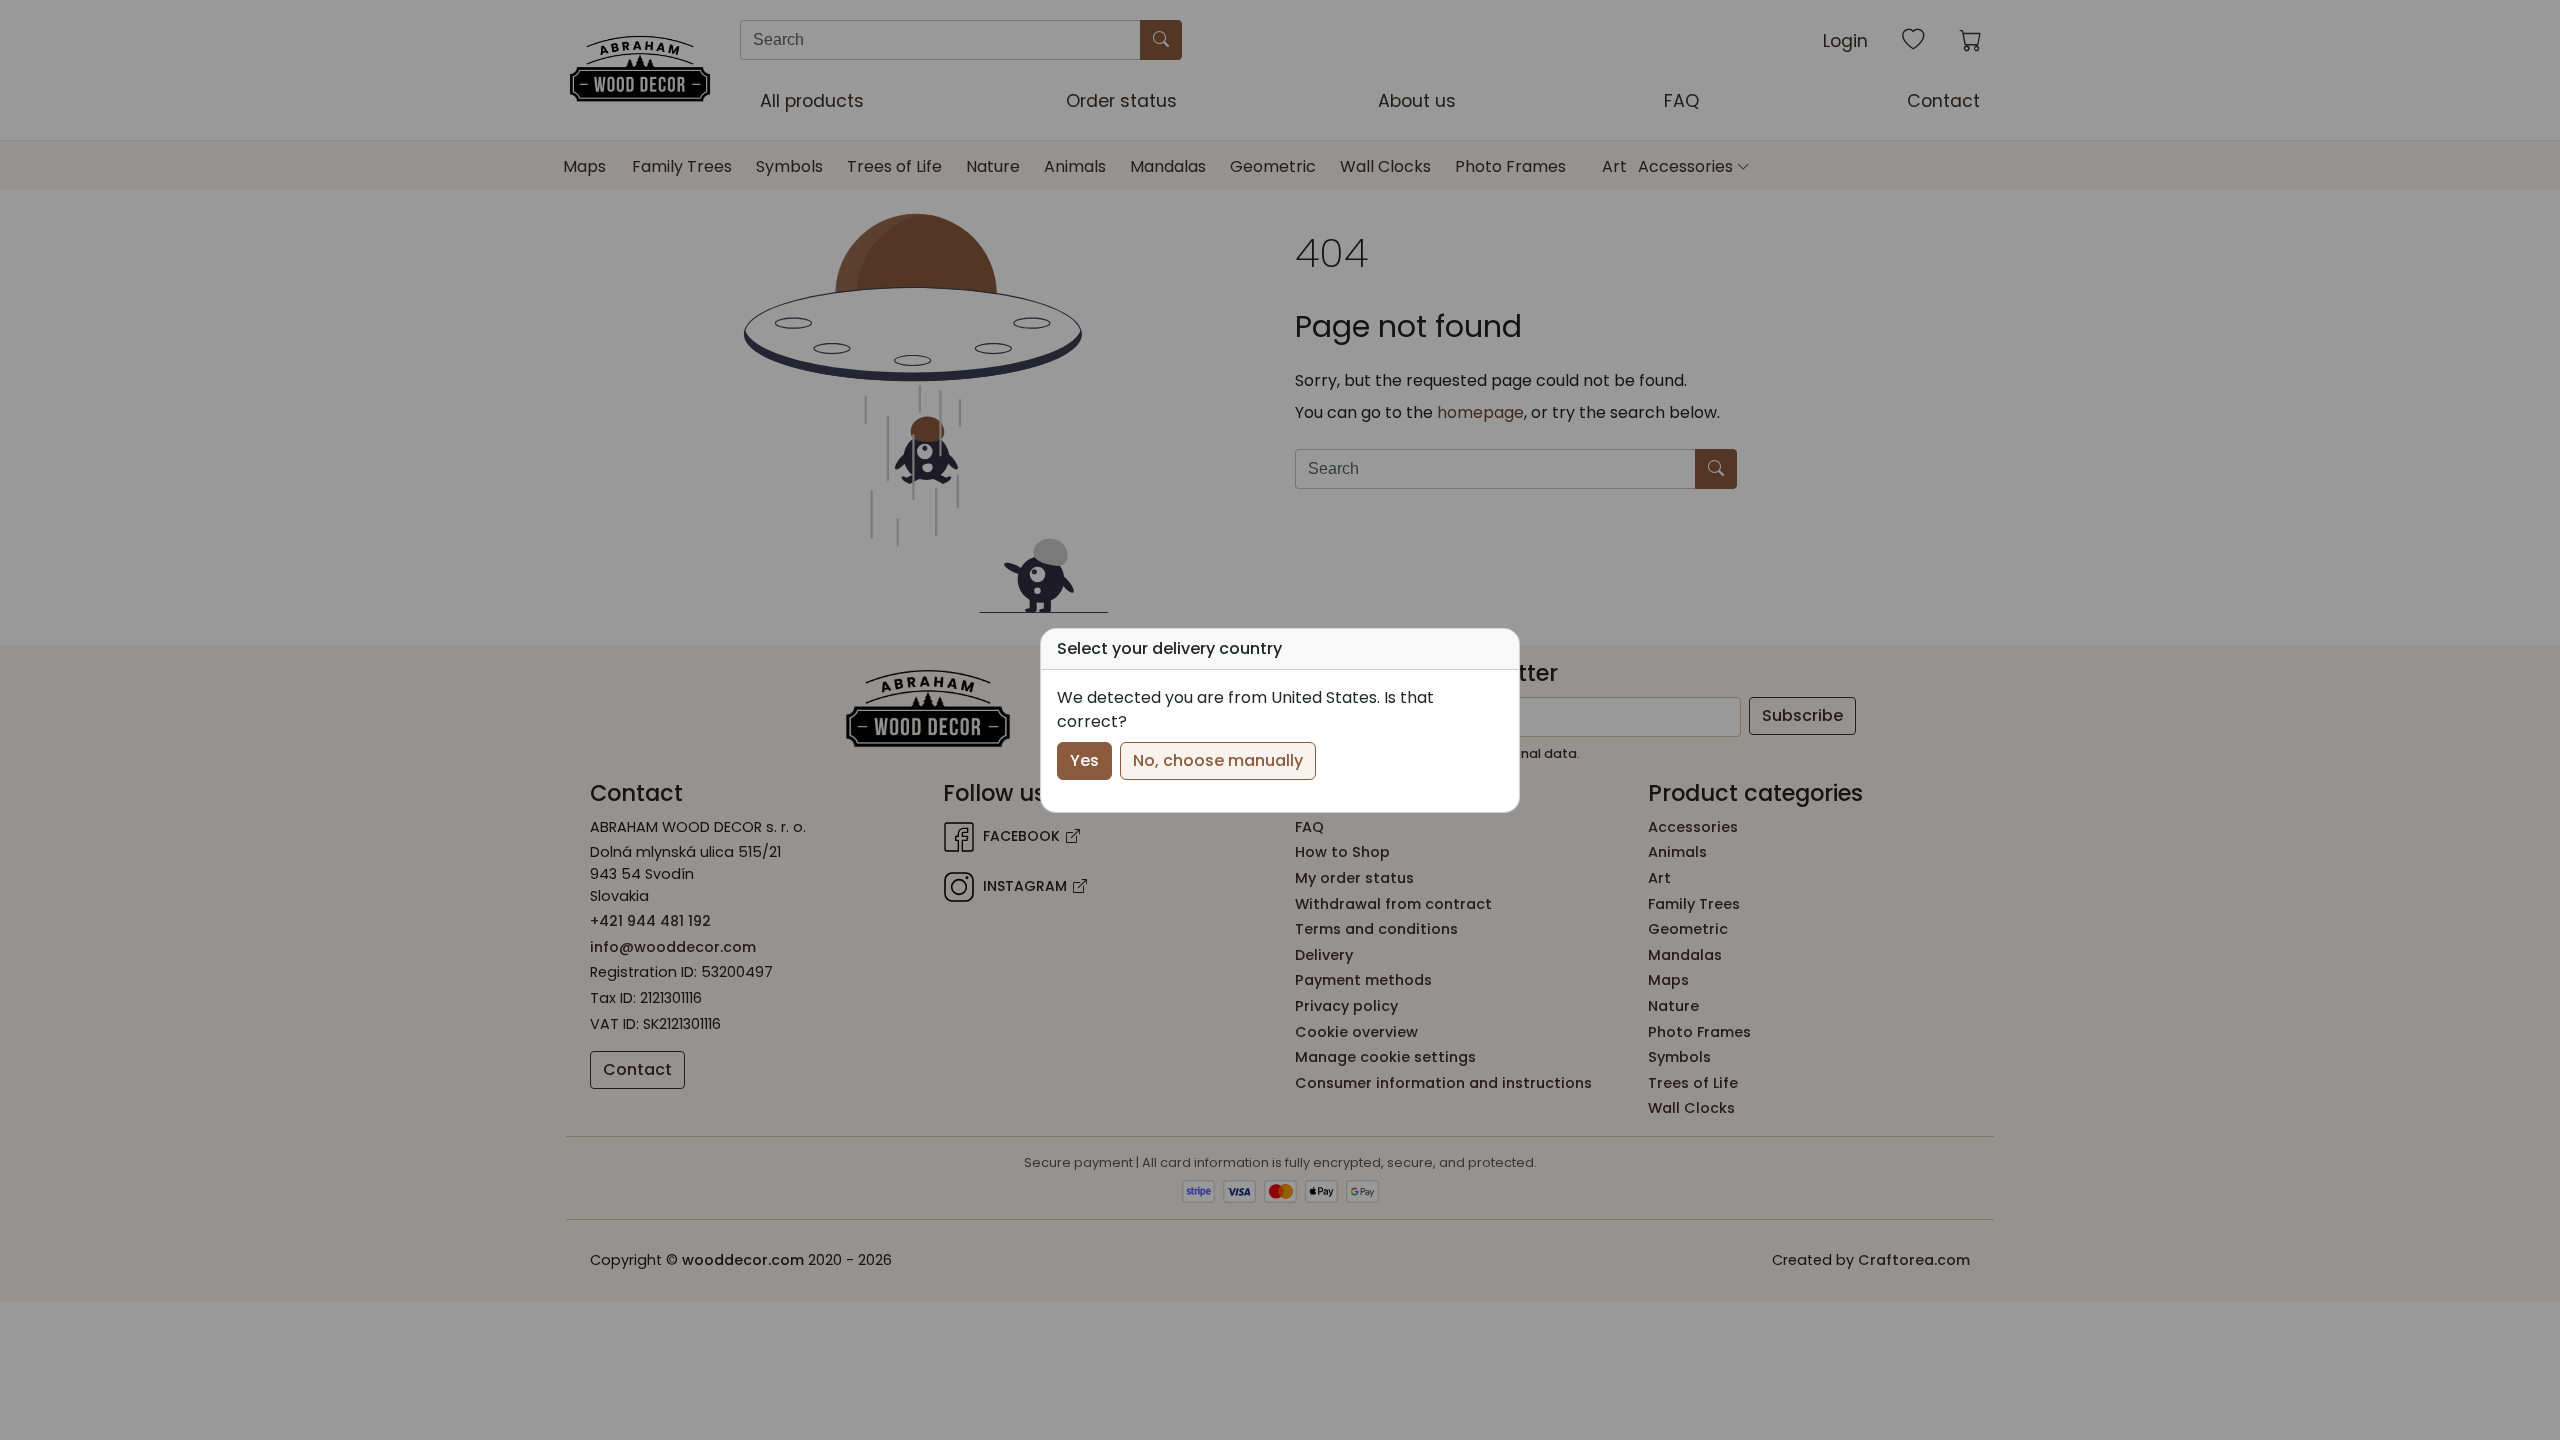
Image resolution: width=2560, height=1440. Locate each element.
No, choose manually (1218, 760)
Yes (1084, 760)
